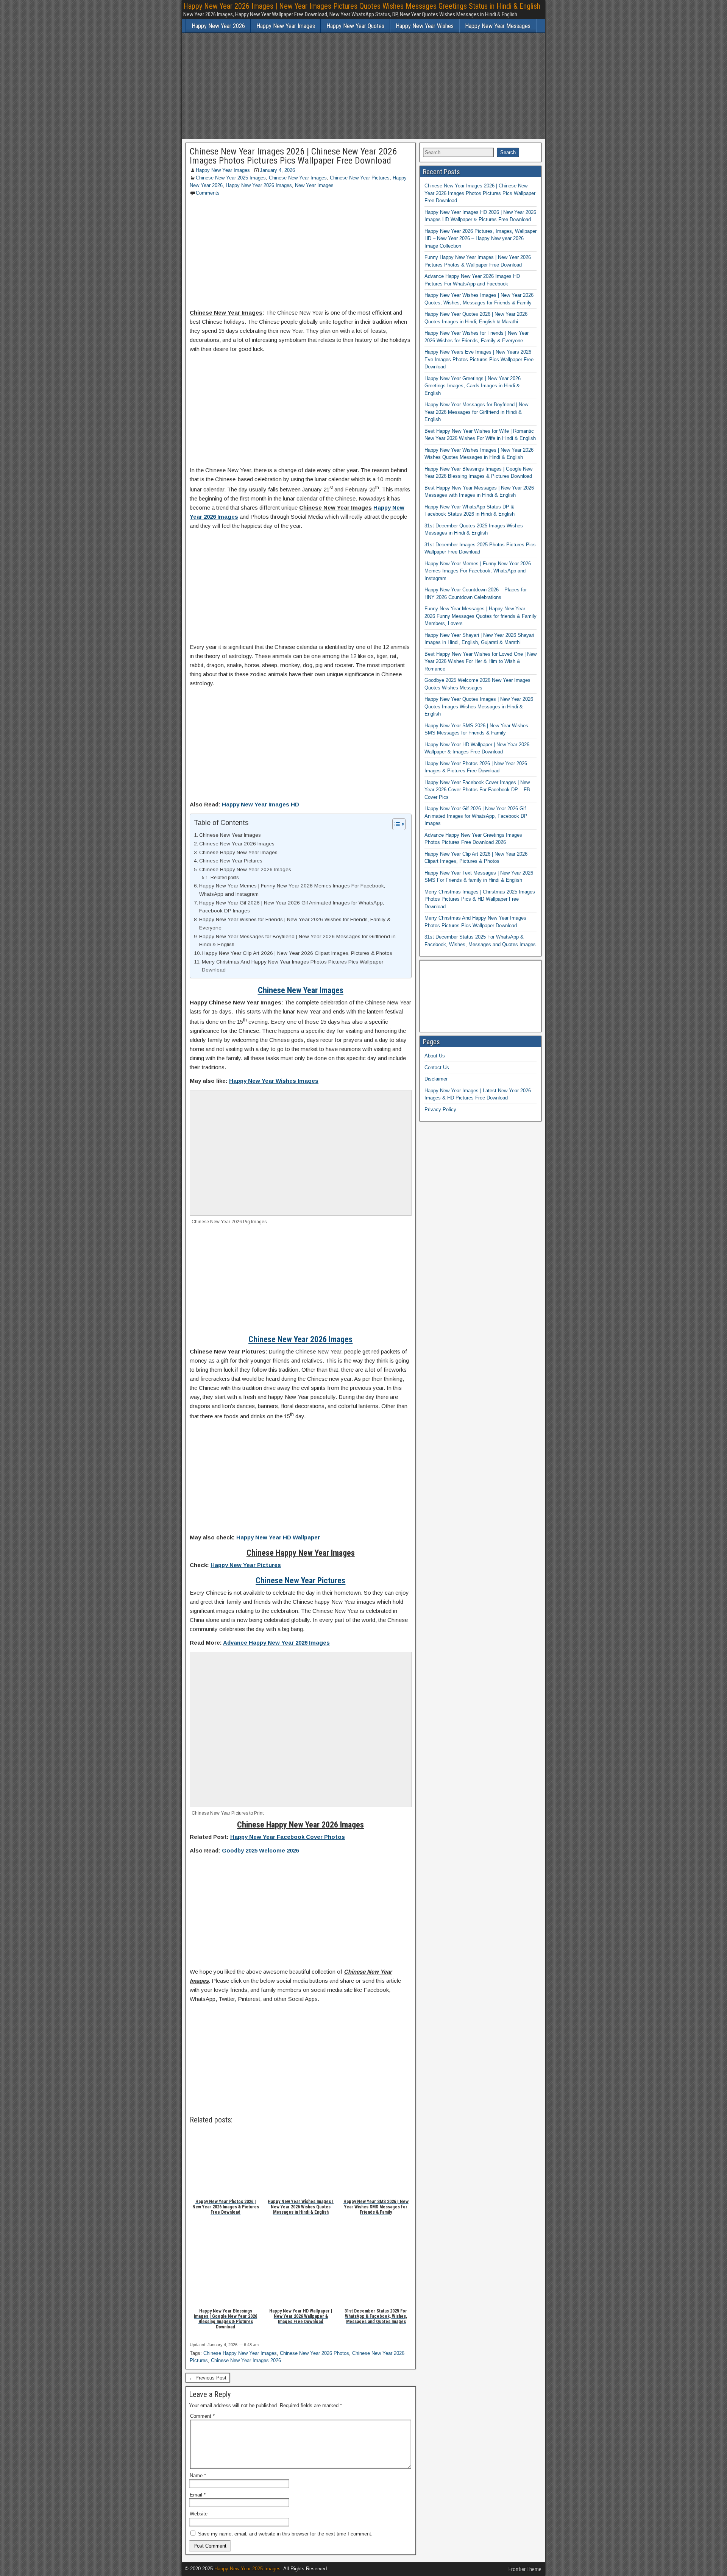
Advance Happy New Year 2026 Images (276, 1643)
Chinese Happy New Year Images (238, 852)
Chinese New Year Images (298, 178)
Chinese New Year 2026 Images (237, 844)
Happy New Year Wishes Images (274, 1081)
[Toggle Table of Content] (395, 824)
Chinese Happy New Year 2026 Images (245, 869)
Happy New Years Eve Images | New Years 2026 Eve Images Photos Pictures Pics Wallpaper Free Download (479, 359)
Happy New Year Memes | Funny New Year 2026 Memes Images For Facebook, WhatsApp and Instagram (292, 890)
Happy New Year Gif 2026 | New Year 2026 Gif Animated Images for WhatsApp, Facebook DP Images (292, 907)
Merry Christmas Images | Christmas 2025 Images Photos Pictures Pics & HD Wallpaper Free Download (480, 899)
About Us (435, 1056)
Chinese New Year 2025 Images (231, 178)
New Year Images (314, 185)
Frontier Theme (525, 2569)
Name (198, 2475)
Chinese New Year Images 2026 (246, 2360)
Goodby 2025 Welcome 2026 (260, 1850)
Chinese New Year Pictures (360, 178)
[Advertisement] (363, 86)
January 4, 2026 (277, 170)
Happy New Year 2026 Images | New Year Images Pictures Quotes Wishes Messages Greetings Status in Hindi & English (362, 6)
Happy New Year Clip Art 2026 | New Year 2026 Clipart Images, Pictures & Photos (297, 953)
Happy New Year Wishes (425, 26)
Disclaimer (436, 1079)
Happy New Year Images (286, 26)
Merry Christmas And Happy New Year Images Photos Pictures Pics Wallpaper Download (293, 966)
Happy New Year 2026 (218, 26)
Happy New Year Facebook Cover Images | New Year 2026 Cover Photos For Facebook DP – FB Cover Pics (477, 790)
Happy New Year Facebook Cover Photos (288, 1837)
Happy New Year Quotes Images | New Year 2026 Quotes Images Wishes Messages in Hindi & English (479, 706)
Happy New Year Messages (498, 26)
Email (198, 2495)
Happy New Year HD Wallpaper (278, 1537)
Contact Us (437, 1067)
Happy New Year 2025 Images (247, 2569)
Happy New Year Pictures (246, 1565)
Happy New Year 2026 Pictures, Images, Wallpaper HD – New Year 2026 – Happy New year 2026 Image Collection (481, 239)
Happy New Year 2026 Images (259, 185)
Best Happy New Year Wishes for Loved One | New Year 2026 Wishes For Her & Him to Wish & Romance (481, 661)
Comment (202, 2416)
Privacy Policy (440, 1109)
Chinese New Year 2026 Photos (314, 2353)
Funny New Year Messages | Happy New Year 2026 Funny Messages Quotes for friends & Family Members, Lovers (481, 616)
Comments (208, 193)
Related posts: (225, 878)
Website (199, 2514)
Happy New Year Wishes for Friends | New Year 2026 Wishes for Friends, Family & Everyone (295, 924)
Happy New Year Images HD (261, 804)
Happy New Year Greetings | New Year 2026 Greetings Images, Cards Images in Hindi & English (473, 386)
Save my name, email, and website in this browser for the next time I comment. (285, 2534)
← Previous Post (208, 2378)
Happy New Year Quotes (355, 26)
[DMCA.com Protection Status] (480, 1020)
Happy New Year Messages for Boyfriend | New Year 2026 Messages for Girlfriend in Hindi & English (297, 941)
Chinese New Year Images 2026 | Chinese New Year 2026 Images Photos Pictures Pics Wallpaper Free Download (293, 156)
